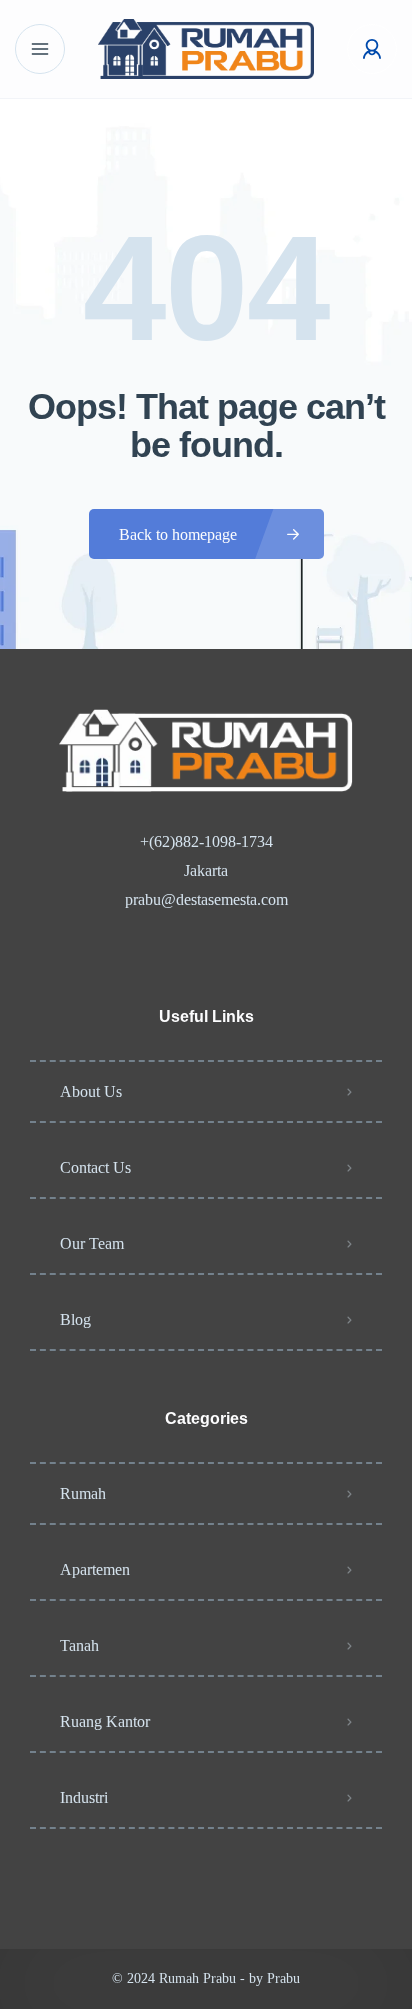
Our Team (92, 1243)
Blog (75, 1319)
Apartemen (95, 1569)
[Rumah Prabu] (206, 49)
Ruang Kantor (105, 1721)
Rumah (83, 1493)
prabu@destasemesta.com (206, 899)
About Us (91, 1091)
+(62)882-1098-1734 (206, 841)
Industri (84, 1797)
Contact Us (95, 1167)
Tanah (79, 1645)
